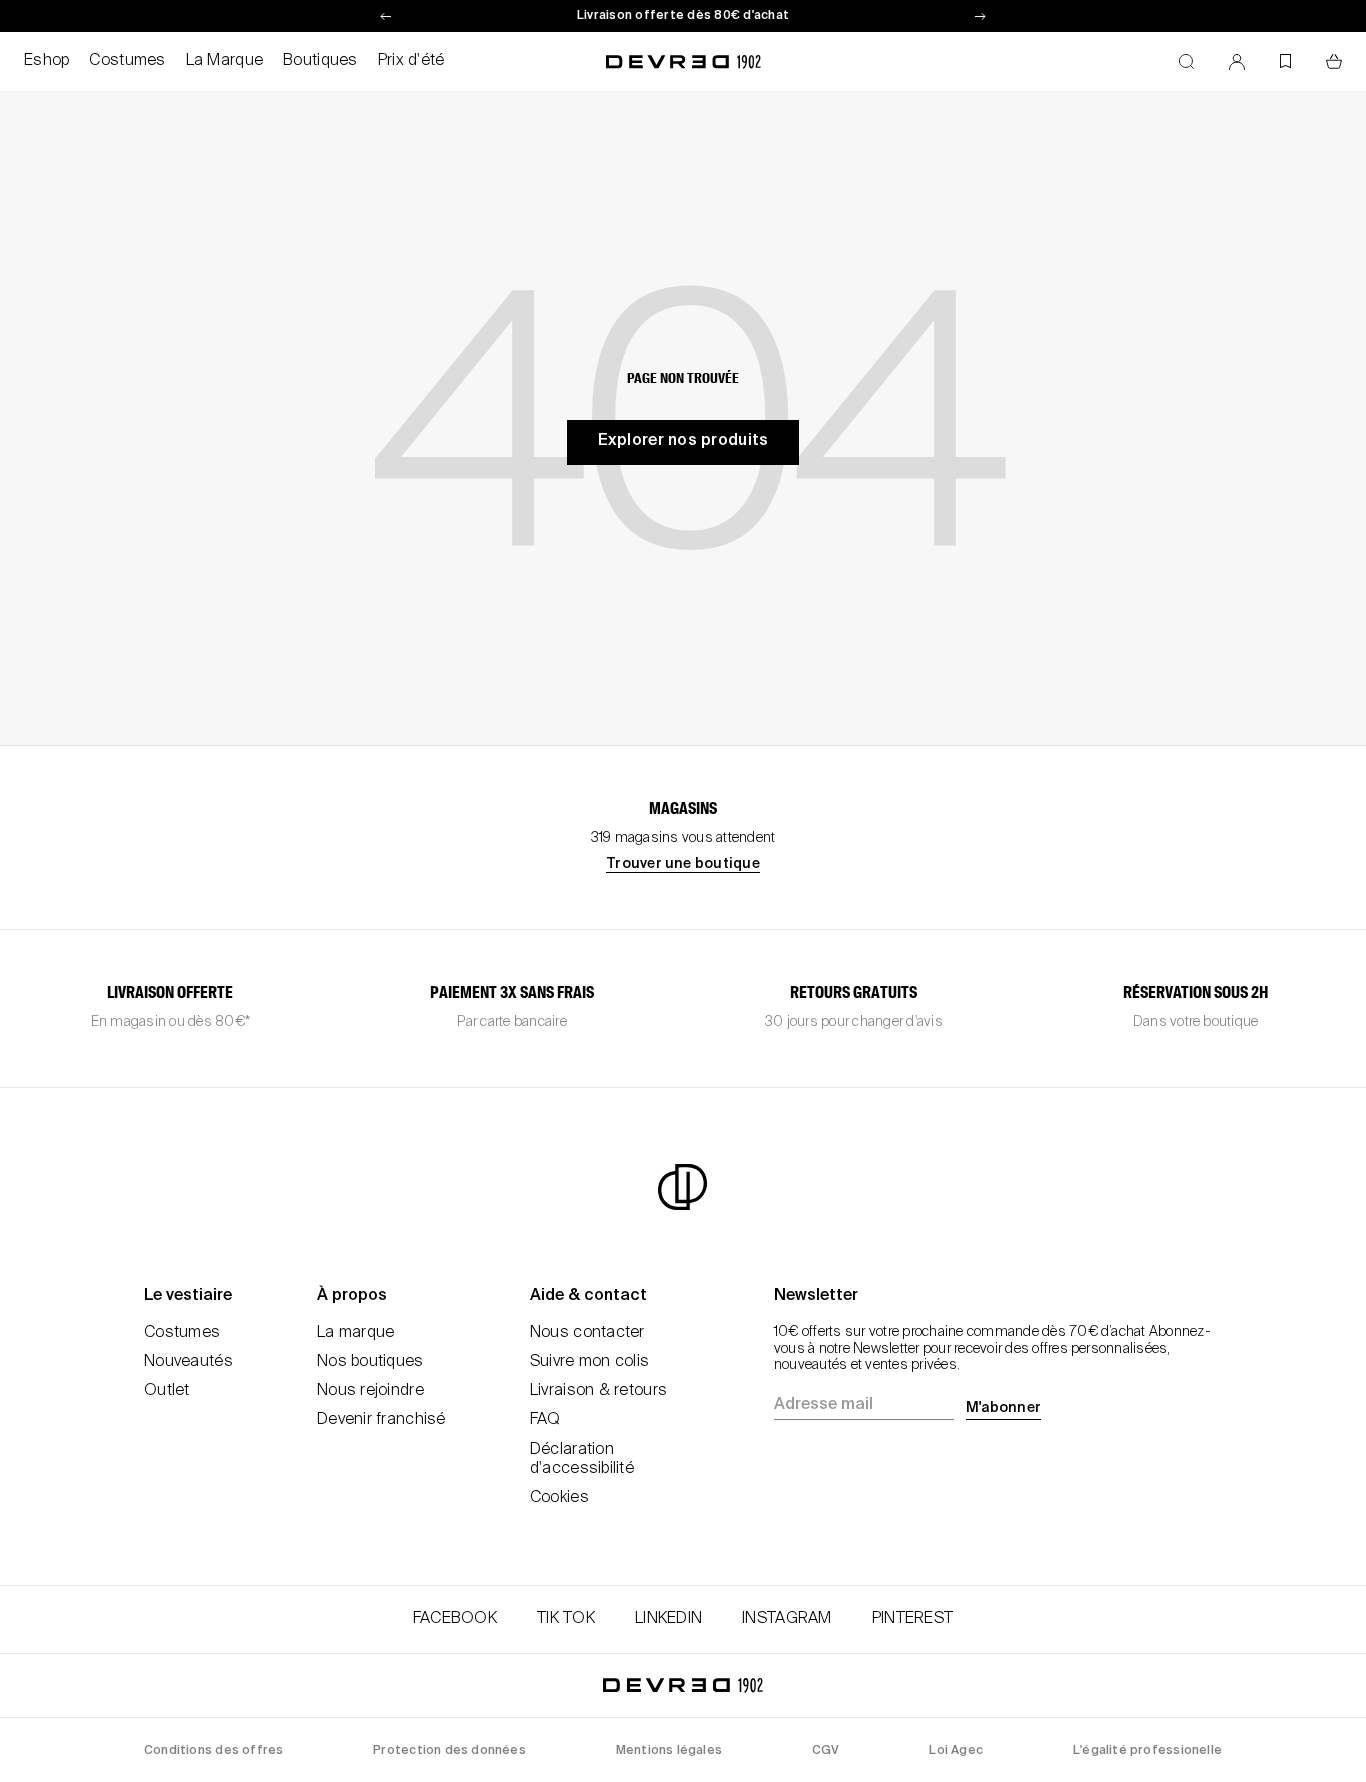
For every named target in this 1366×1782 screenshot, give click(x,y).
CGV (826, 1751)
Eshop (46, 61)
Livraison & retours (598, 1391)
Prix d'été (411, 61)
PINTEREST (913, 1619)
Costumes (127, 61)
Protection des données (449, 1751)
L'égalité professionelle (1147, 1751)
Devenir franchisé (381, 1420)
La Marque (225, 61)
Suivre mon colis (589, 1362)
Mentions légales (669, 1751)
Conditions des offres (213, 1751)
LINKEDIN (668, 1619)
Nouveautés (188, 1362)
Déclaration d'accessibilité (582, 1459)
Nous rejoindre (370, 1391)
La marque (356, 1333)
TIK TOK (566, 1619)
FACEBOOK (455, 1619)
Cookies (559, 1498)
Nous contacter (587, 1333)
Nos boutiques (370, 1362)
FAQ (545, 1420)
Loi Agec (956, 1751)
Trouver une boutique (683, 864)
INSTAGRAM (787, 1619)
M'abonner (1003, 1408)
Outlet (167, 1391)
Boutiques (320, 61)
